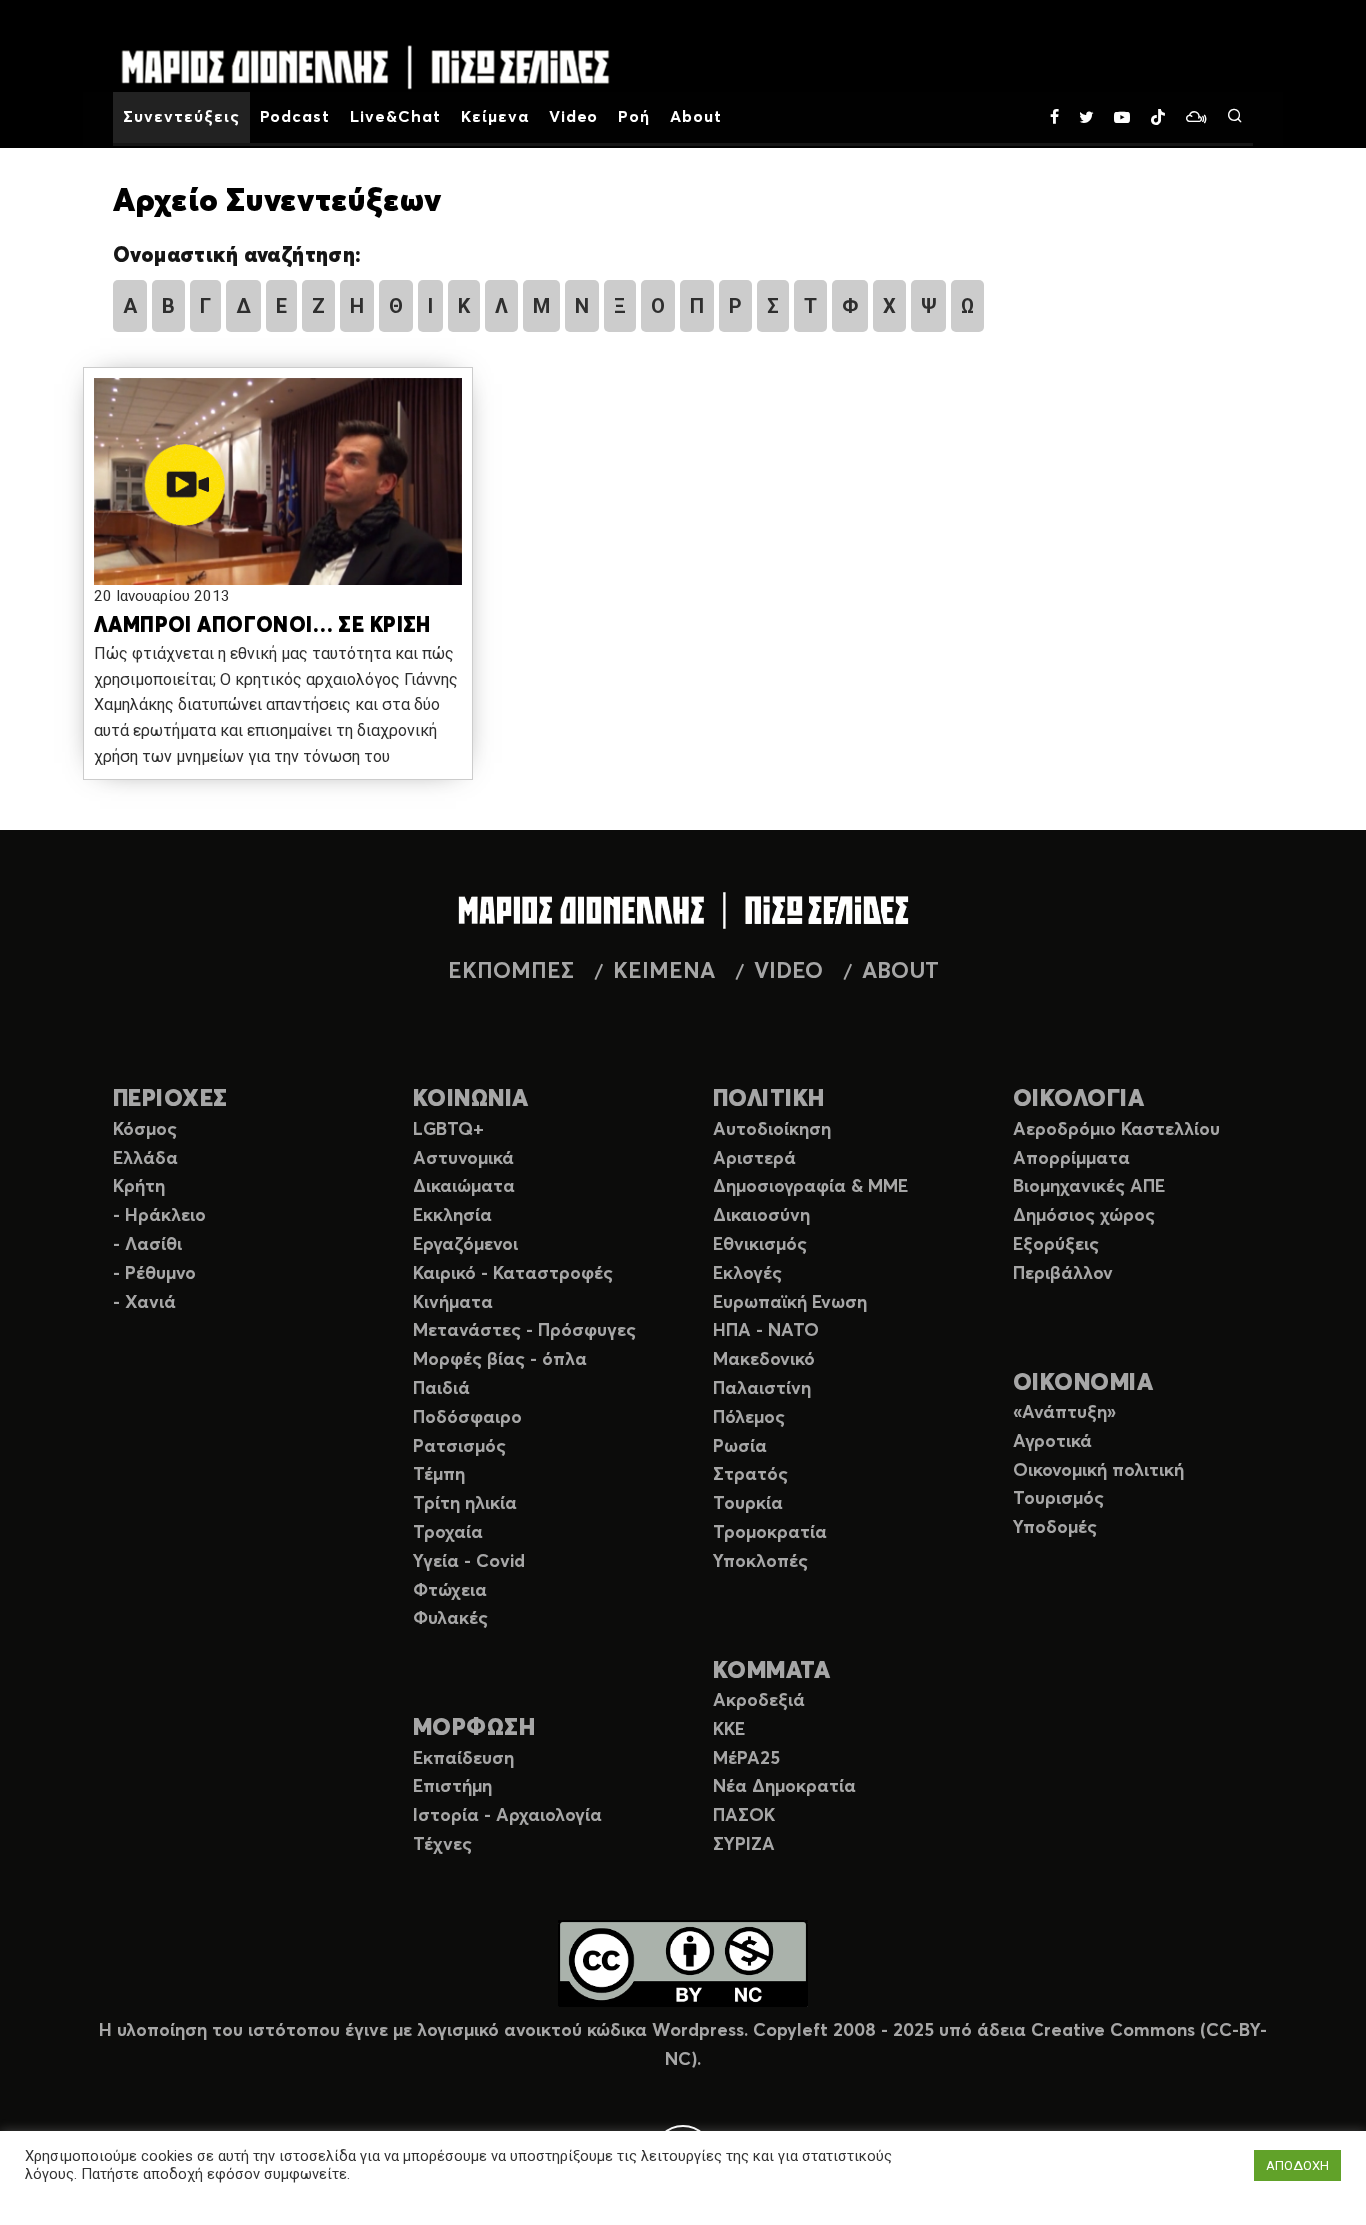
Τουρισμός (1058, 1499)
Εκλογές (747, 1274)
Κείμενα (495, 117)
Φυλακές (450, 1619)
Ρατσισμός (459, 1447)
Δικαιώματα (464, 1187)
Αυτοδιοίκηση (772, 1130)
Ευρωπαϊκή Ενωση (790, 1303)
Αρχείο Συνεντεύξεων (277, 202)
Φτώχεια (450, 1591)
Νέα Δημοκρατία (784, 1787)
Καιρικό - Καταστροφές (513, 1274)
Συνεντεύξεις (181, 117)
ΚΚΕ (729, 1730)
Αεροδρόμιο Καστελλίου (1116, 1130)
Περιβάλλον (1063, 1274)
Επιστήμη (452, 1787)
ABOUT (900, 972)
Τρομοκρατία (770, 1533)
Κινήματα (453, 1303)
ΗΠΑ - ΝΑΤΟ (766, 1331)
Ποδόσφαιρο (467, 1418)
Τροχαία (448, 1533)
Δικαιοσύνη (761, 1216)
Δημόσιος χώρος (1084, 1216)
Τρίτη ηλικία (465, 1504)
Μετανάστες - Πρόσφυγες (524, 1331)
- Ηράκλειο (159, 1216)
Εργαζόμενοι (465, 1245)
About (696, 117)
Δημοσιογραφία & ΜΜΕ (810, 1187)
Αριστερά (754, 1159)
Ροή (634, 117)
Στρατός (750, 1475)
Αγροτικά (1052, 1442)
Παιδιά (441, 1389)
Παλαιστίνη (762, 1389)
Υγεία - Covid (469, 1562)
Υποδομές (1055, 1528)
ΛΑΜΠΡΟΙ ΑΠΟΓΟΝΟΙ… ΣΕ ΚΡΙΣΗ (262, 626)
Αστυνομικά (463, 1159)
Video (574, 117)
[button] (278, 484)
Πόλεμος (749, 1418)
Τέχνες (442, 1845)
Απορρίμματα (1071, 1159)
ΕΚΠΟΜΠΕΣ (511, 972)
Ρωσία (740, 1447)
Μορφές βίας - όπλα (500, 1360)
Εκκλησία (452, 1216)
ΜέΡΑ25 (746, 1759)
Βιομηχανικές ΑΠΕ (1089, 1187)
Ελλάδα (145, 1159)
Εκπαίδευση (463, 1759)
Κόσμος (145, 1130)
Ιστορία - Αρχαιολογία (507, 1816)
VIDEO (788, 972)
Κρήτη (139, 1187)
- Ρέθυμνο (154, 1274)
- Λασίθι (147, 1245)
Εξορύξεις (1056, 1245)
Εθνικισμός (760, 1245)
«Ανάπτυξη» (1064, 1413)
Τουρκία (748, 1504)
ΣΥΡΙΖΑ (744, 1845)
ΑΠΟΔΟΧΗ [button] (1297, 2165)
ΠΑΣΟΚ (744, 1816)
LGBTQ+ (448, 1130)
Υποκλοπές (760, 1562)
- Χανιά (144, 1303)
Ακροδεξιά (759, 1701)
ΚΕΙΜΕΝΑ (664, 972)
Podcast (295, 117)
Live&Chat (395, 117)
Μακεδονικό (764, 1360)
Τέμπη (439, 1475)
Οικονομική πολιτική (1098, 1471)
